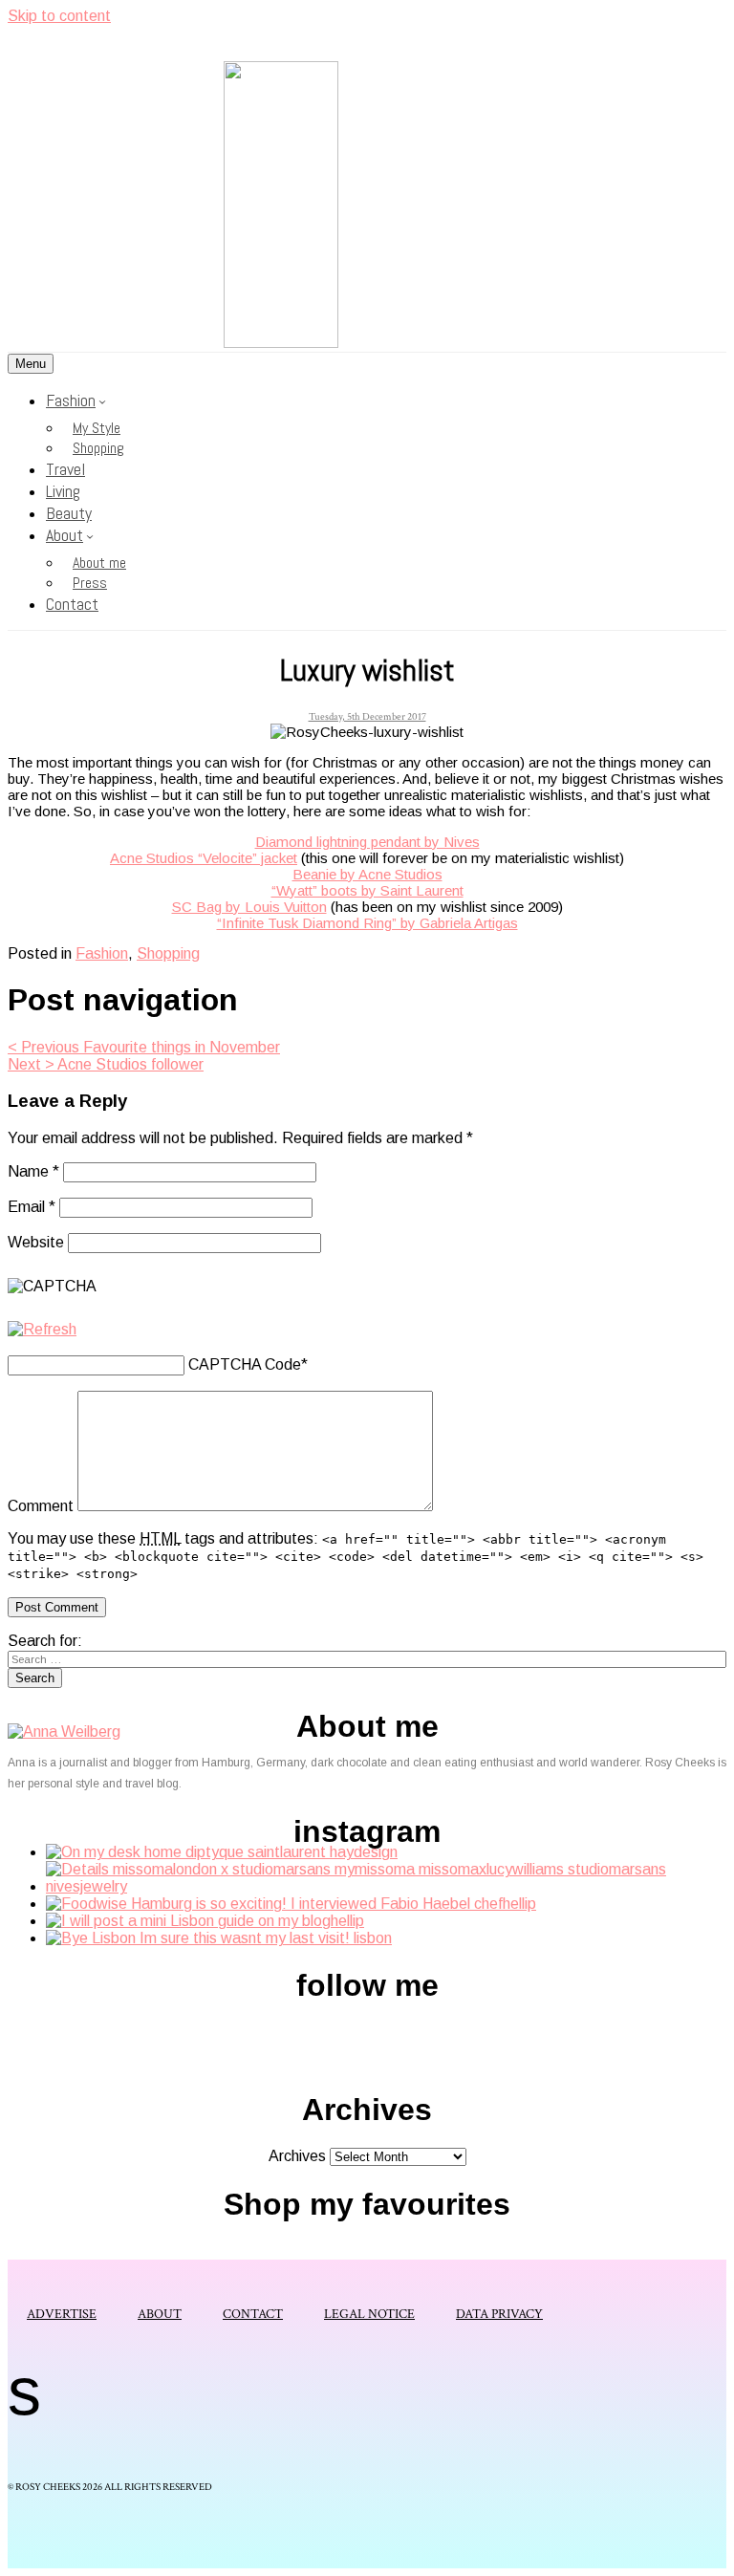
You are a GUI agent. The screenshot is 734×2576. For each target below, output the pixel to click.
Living (63, 491)
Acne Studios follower (106, 1064)
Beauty (69, 513)
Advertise (62, 2314)
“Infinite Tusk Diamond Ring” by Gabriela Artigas (367, 923)
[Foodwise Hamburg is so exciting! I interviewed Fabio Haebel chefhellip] (291, 1904)
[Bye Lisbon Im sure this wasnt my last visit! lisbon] (219, 1938)
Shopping (98, 448)
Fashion (71, 400)
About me (99, 563)
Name (33, 1171)
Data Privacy (499, 2314)
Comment (41, 1506)
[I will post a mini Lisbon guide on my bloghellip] (205, 1921)
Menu (31, 364)
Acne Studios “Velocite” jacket (204, 858)
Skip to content (59, 16)
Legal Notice (369, 2314)
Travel (65, 469)
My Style (97, 428)
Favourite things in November (144, 1047)
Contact (72, 604)
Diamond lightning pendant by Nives (367, 842)
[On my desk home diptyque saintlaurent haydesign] (222, 1852)
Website (36, 1242)
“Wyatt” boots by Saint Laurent (367, 890)
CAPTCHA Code (245, 1364)
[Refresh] (42, 1329)
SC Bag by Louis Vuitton (249, 907)
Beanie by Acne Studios (367, 874)
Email (32, 1207)
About (65, 535)
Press (90, 583)
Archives (297, 2156)
